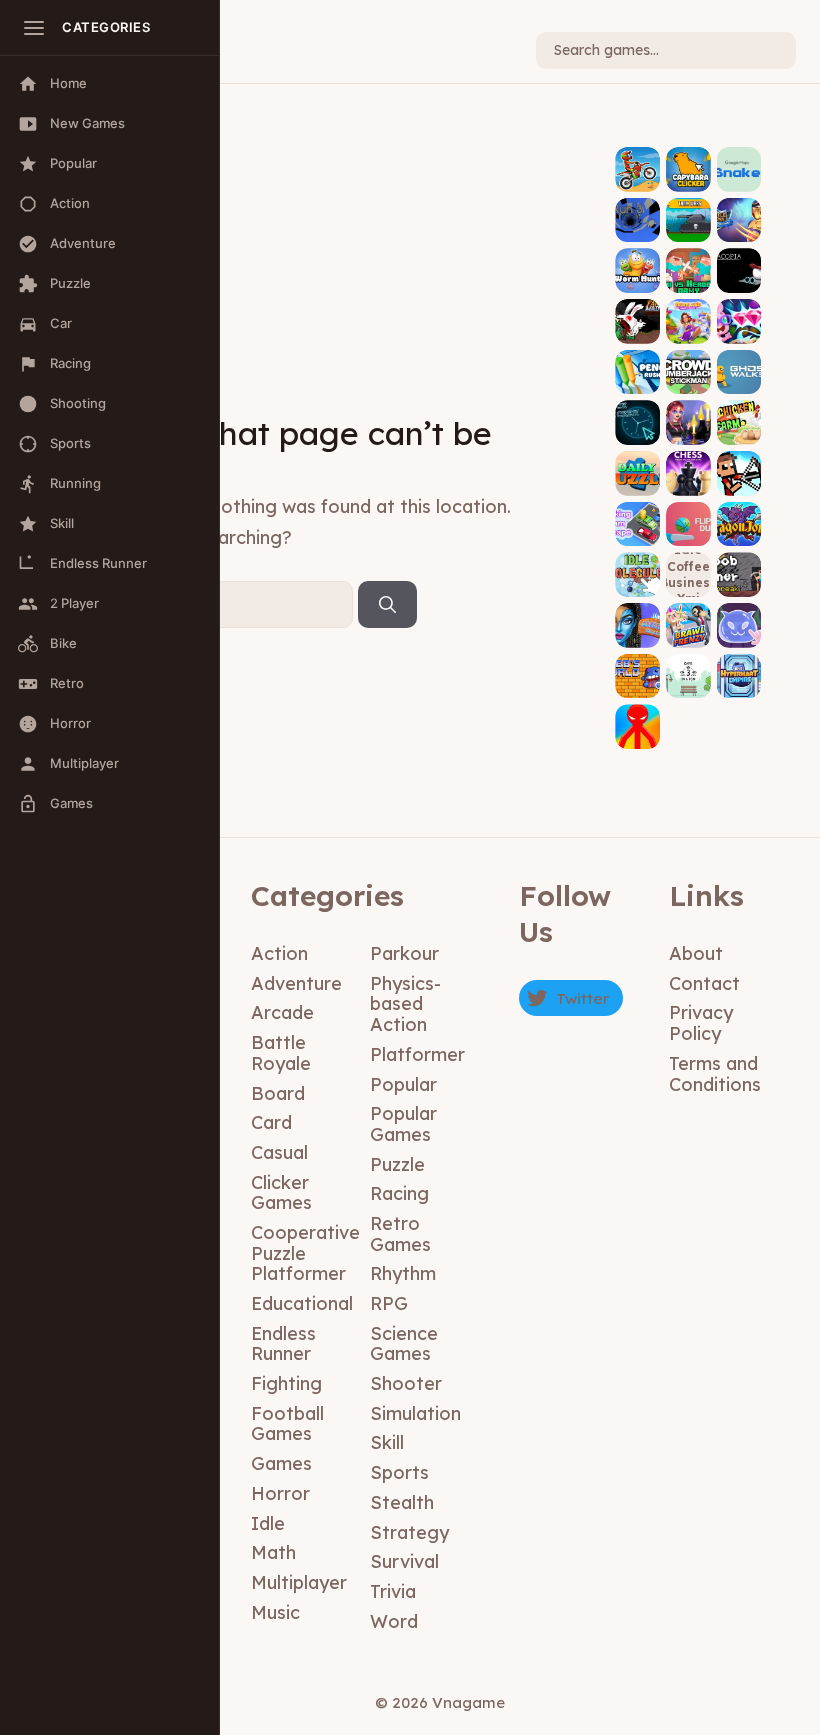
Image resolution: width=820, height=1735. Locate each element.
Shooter (406, 1383)
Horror (280, 1493)
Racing (399, 1193)
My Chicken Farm (739, 409)
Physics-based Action (405, 1004)
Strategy (409, 1532)
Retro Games (400, 1234)
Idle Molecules (637, 561)
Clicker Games (281, 1193)
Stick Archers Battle (739, 453)
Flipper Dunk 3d (688, 510)
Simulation (415, 1413)
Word (394, 1621)
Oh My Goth (688, 416)
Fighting (286, 1383)
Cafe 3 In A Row (688, 662)
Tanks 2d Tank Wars (688, 206)
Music (275, 1612)
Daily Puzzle (638, 466)
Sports (399, 1472)
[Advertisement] (333, 254)
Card (271, 1122)
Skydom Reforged (739, 308)
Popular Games (403, 1124)
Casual (279, 1152)
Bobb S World (638, 662)
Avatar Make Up (638, 612)
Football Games (287, 1424)
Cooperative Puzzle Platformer (305, 1253)
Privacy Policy (701, 1023)
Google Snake (739, 156)
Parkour (404, 953)
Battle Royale (281, 1053)
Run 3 (637, 220)
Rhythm (403, 1273)
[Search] (387, 605)
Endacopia (739, 264)
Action (279, 953)
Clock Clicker (638, 409)
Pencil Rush (638, 365)
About (696, 953)
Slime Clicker (739, 612)
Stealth (402, 1502)
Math (273, 1552)
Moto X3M (637, 169)
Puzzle (397, 1164)
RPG (389, 1303)
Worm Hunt (637, 264)
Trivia (393, 1591)
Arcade (282, 1012)
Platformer (417, 1054)
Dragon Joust (739, 510)
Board (278, 1093)
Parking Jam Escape (638, 504)
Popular (403, 1084)
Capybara (688, 169)
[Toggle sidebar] (34, 28)
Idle (268, 1523)
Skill (387, 1442)
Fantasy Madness (638, 308)
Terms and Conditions (715, 1074)
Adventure (296, 983)
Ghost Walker (739, 358)
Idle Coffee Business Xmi (688, 574)
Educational (302, 1303)
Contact (704, 983)
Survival (404, 1561)
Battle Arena (739, 206)
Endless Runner (283, 1344)
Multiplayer (299, 1582)
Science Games (404, 1344)
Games (281, 1463)
